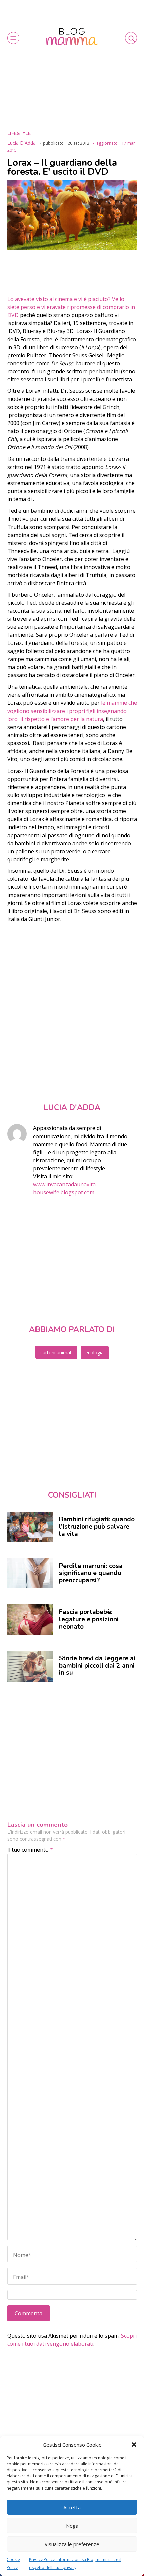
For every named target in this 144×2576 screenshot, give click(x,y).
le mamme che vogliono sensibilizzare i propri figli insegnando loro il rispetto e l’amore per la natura (72, 711)
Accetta (72, 2507)
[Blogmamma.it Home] (72, 37)
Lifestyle (19, 134)
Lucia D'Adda (22, 143)
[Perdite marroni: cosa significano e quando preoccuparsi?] (30, 1573)
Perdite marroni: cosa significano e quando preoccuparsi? (91, 1573)
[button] (134, 2445)
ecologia (95, 1353)
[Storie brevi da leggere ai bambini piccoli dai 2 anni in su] (30, 1667)
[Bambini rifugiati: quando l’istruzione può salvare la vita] (30, 1527)
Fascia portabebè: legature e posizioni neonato (89, 1619)
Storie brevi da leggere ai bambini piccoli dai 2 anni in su (97, 1666)
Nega (72, 2526)
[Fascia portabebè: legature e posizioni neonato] (30, 1619)
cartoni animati (56, 1353)
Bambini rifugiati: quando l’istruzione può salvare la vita (97, 1526)
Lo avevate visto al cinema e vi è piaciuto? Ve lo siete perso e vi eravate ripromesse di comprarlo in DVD (71, 307)
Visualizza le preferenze (72, 2544)
